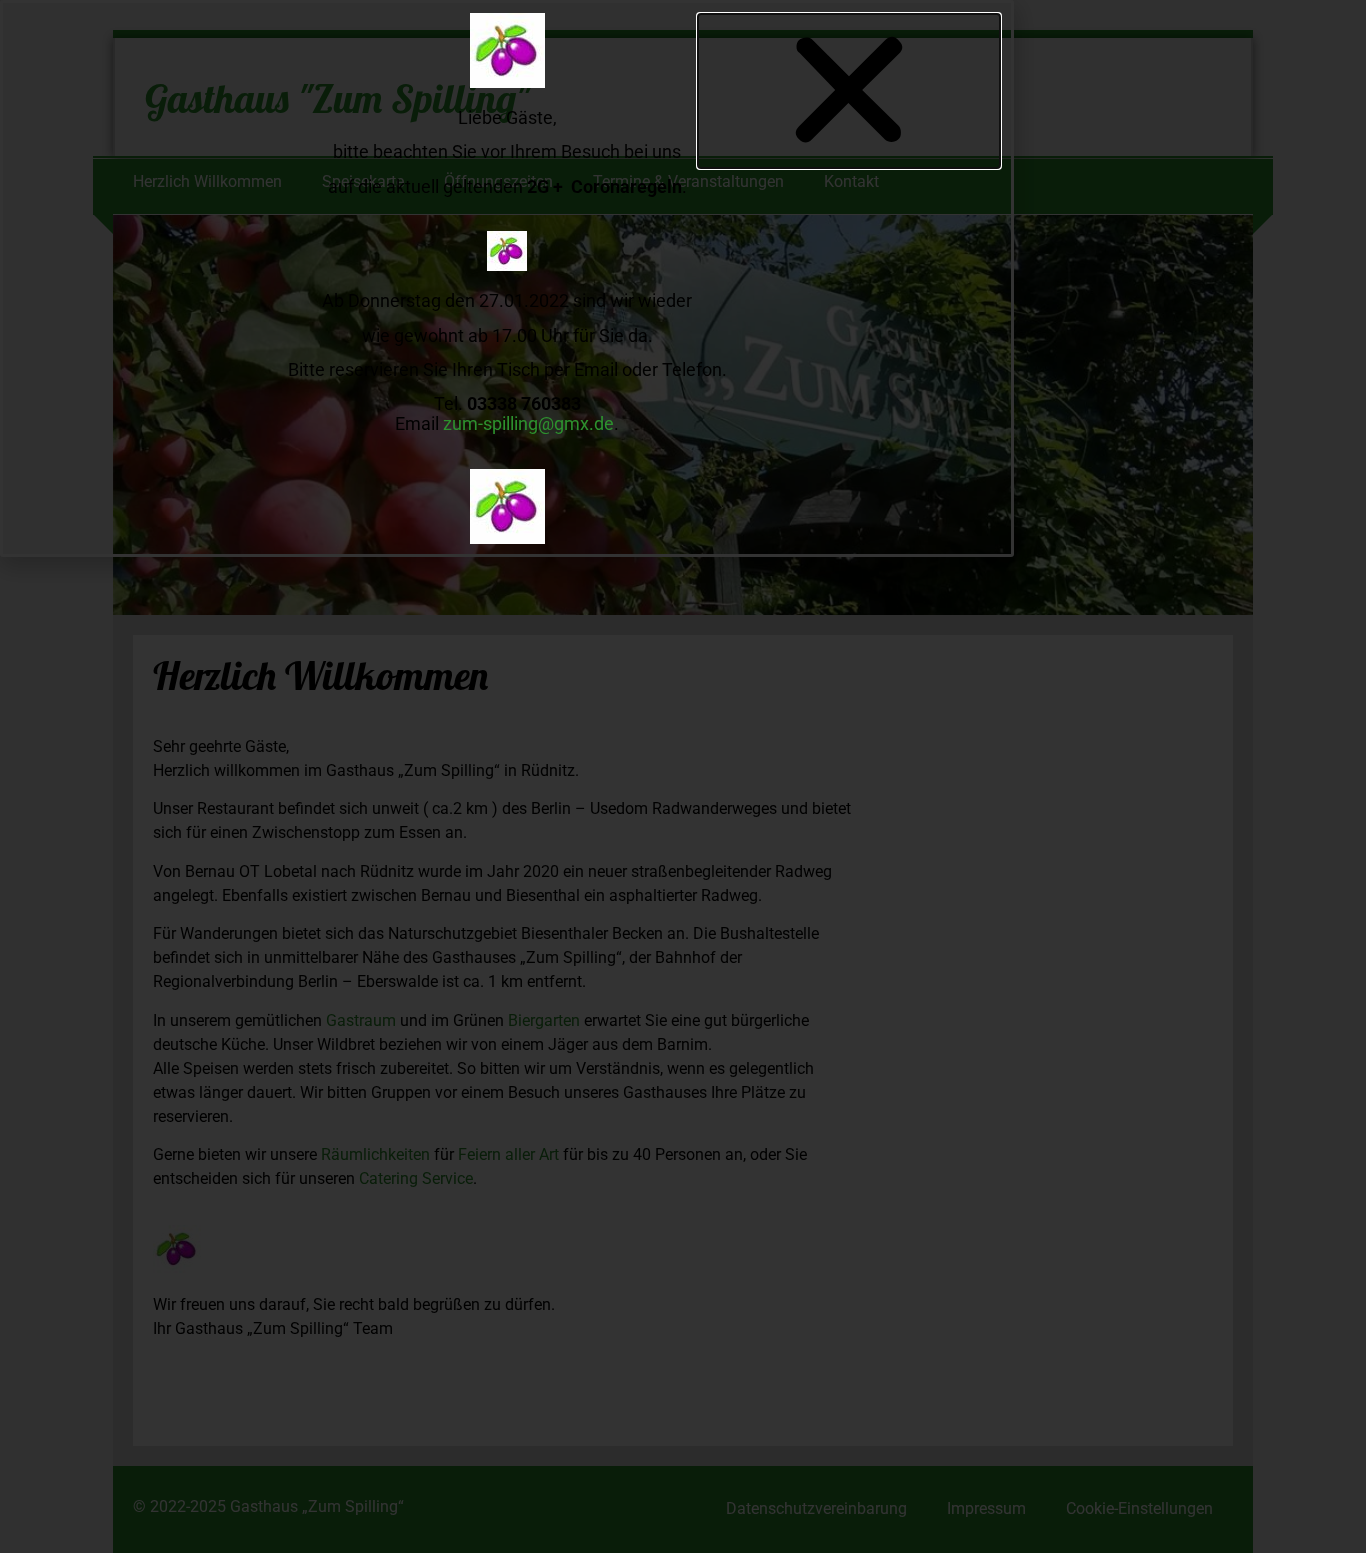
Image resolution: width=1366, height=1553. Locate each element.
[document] (683, 776)
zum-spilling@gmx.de (528, 423)
